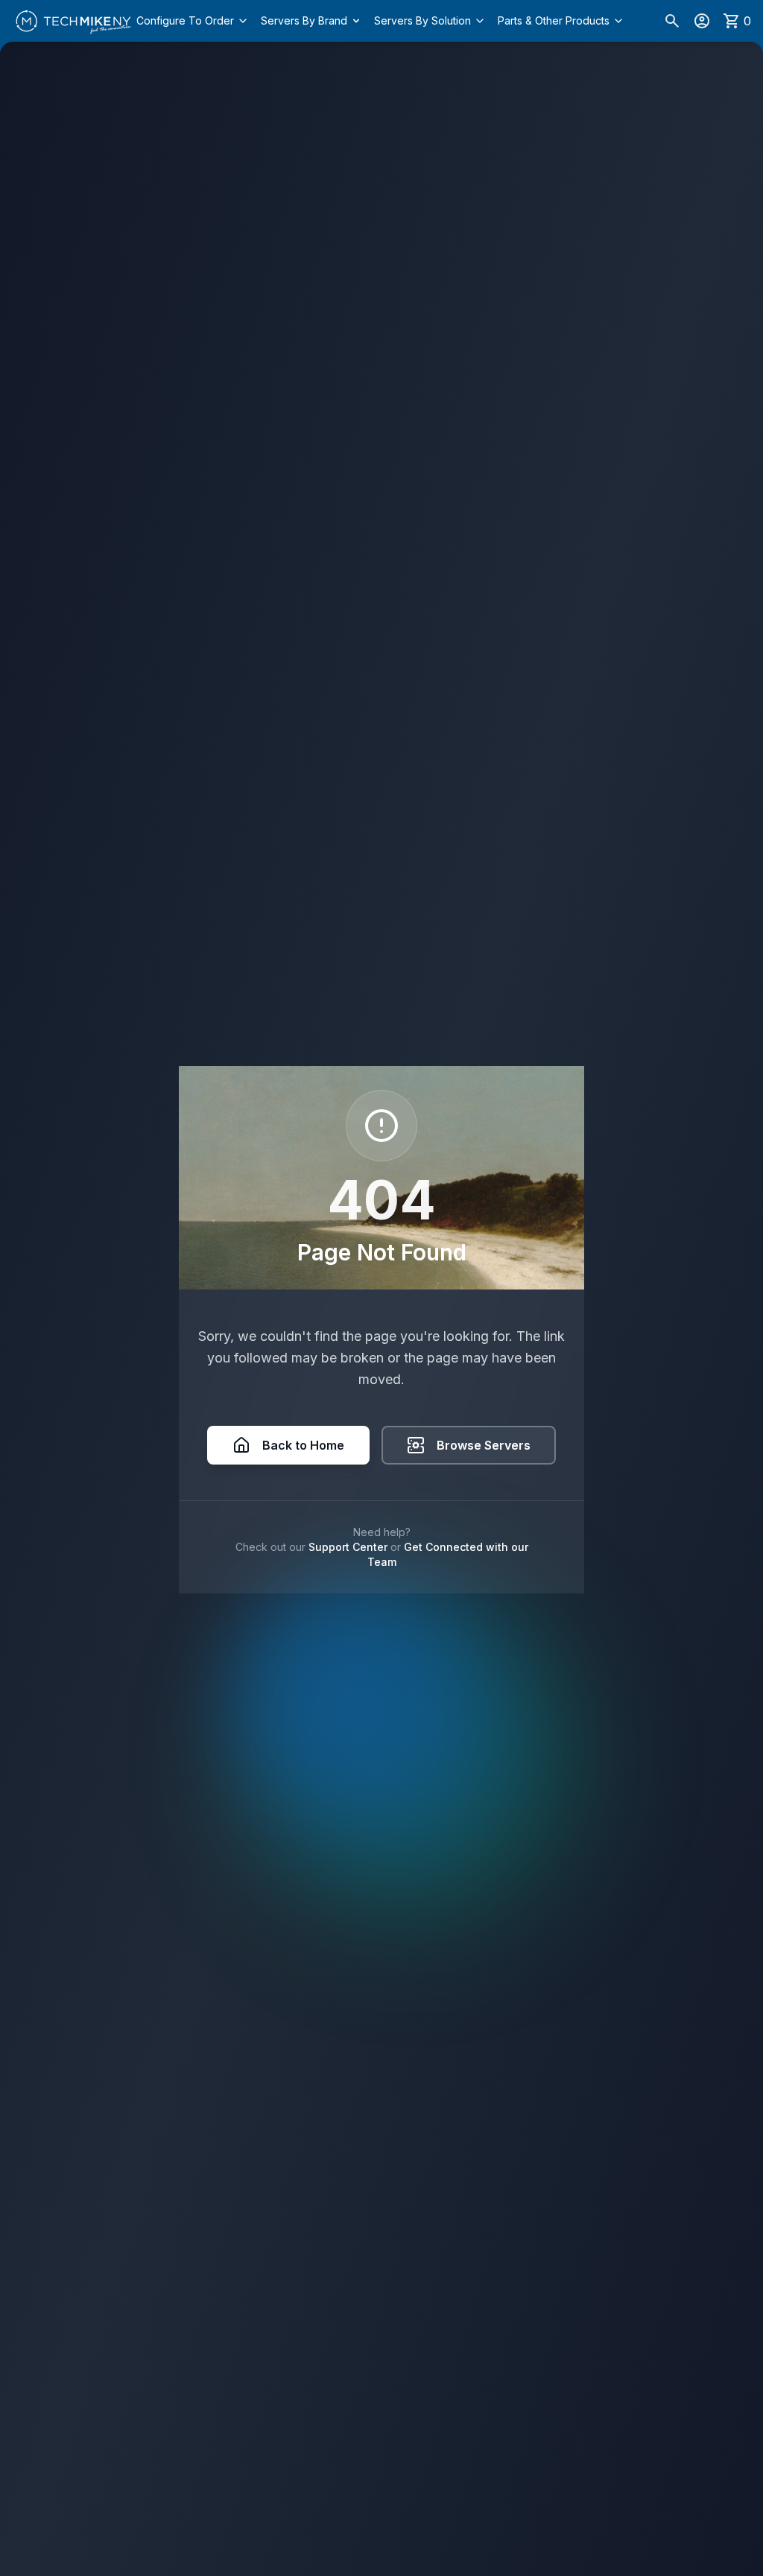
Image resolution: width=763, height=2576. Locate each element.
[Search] (672, 21)
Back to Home (303, 1445)
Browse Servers (484, 1445)
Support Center (348, 1547)
